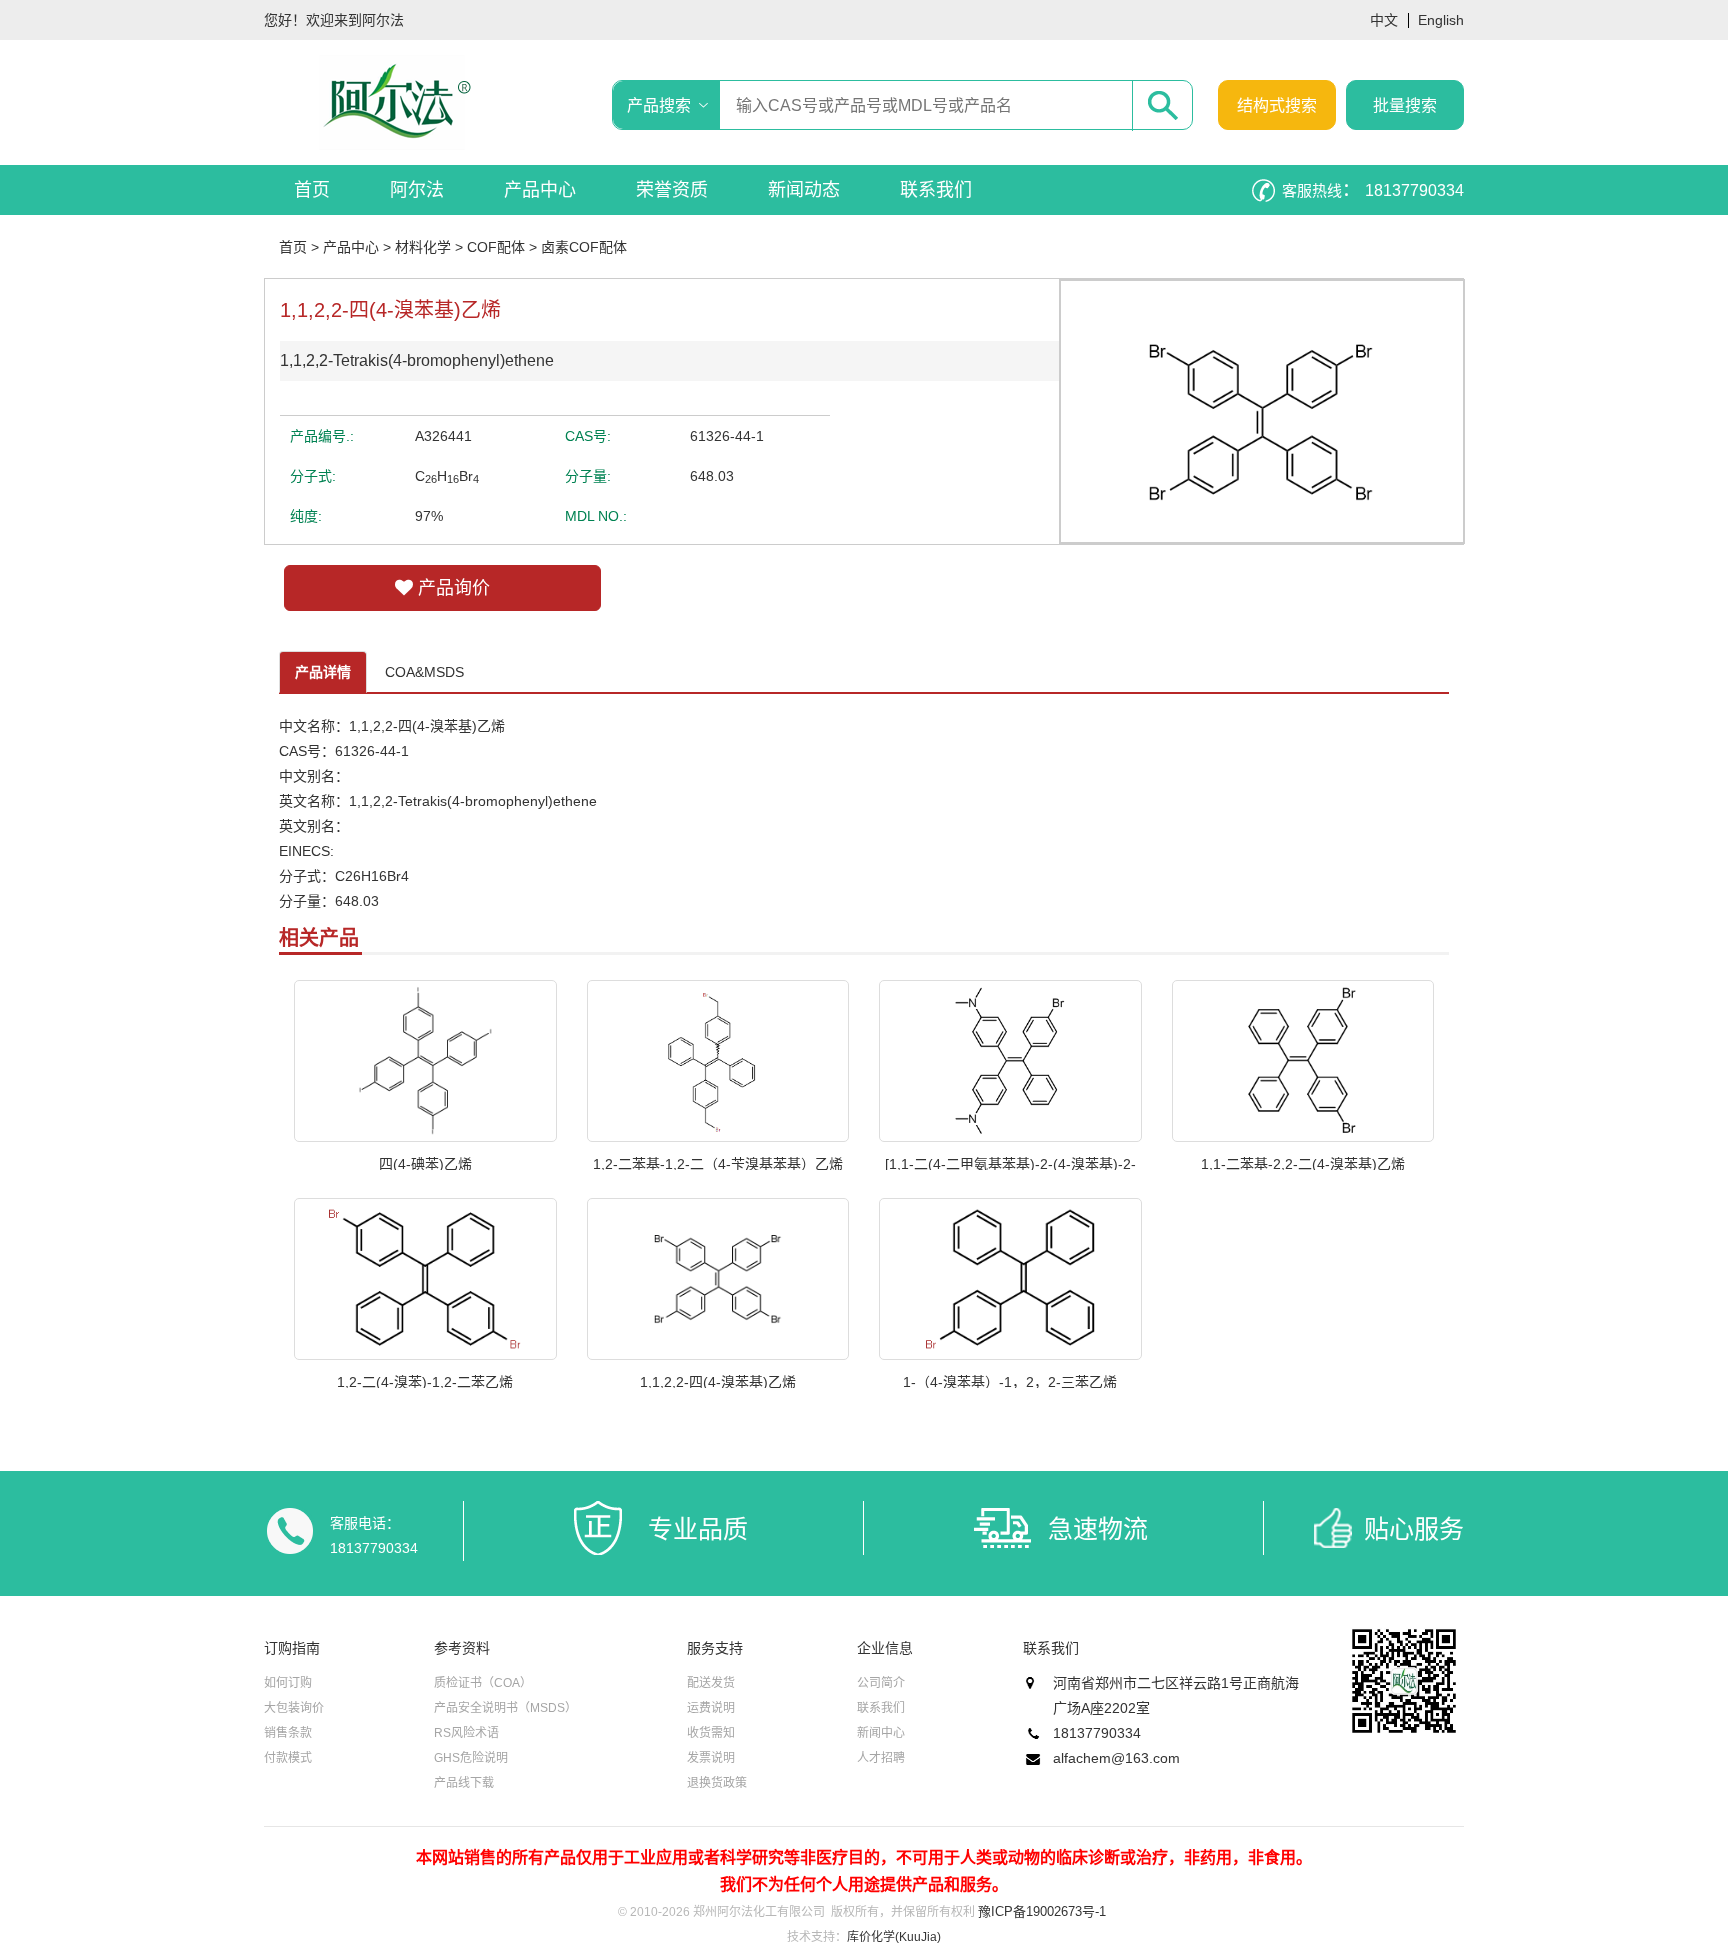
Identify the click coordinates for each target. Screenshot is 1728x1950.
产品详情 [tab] (323, 672)
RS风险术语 (466, 1733)
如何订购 (288, 1683)
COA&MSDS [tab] (424, 672)
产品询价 (451, 588)
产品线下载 (464, 1783)
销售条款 (288, 1733)
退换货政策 (717, 1783)
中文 (1384, 20)
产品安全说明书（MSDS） (505, 1708)
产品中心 (540, 190)
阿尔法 (417, 190)
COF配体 (496, 247)
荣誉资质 (672, 190)
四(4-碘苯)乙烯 (425, 1163)
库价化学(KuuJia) (894, 1937)
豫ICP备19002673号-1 (1042, 1911)
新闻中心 (881, 1733)
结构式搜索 (1277, 105)
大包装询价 (294, 1708)
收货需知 (711, 1733)
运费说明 (711, 1708)
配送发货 (711, 1683)
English (1441, 20)
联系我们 (936, 190)
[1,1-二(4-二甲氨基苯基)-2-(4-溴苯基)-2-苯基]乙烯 (1010, 1163)
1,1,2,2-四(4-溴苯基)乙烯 (718, 1381)
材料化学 (423, 247)
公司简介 (881, 1683)
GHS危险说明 (471, 1758)
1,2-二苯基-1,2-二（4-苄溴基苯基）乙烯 (718, 1163)
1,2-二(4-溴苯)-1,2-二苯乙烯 (425, 1381)
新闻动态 (804, 190)
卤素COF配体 (584, 247)
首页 (312, 190)
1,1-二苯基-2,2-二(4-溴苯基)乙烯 (1303, 1163)
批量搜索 (1405, 105)
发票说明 (711, 1758)
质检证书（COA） (483, 1683)
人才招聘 (881, 1758)
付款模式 (288, 1758)
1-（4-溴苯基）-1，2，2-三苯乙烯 (1010, 1381)
